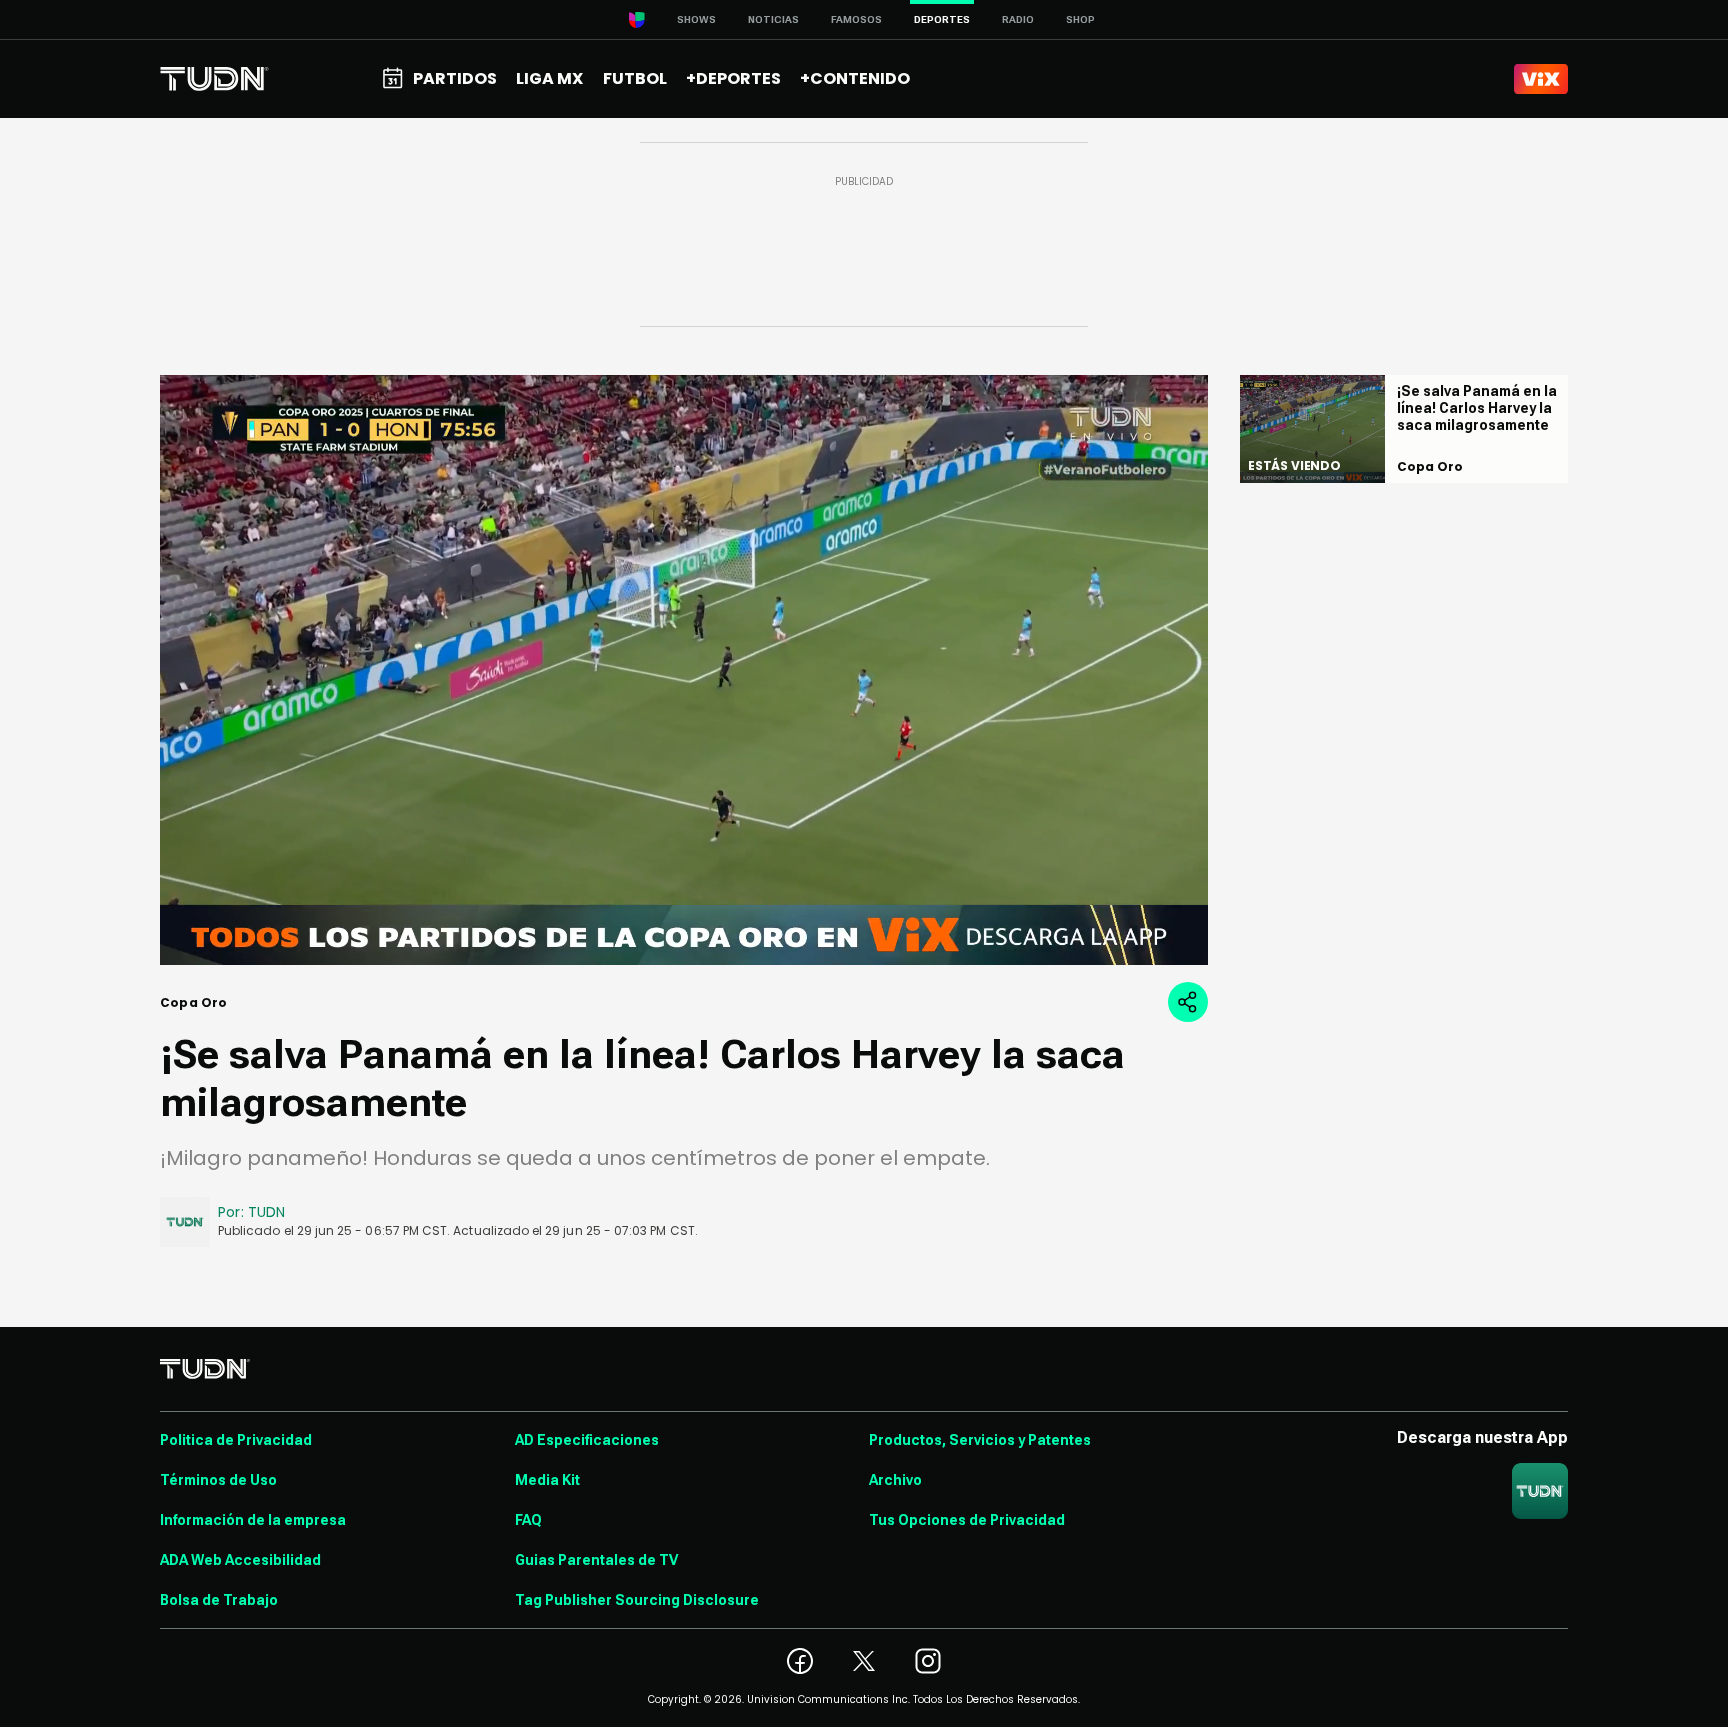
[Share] (1188, 1002)
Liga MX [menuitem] (549, 78)
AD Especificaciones (587, 1440)
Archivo (895, 1480)
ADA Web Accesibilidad (240, 1560)
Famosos (856, 19)
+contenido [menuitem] (855, 78)
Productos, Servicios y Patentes (980, 1440)
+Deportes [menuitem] (733, 78)
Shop (1080, 19)
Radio (1018, 19)
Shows (696, 19)
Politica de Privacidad (236, 1440)
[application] (684, 670)
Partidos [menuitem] (455, 78)
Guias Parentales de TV (596, 1560)
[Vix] (1541, 79)
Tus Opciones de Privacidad (967, 1520)
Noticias (773, 19)
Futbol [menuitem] (635, 78)
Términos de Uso (218, 1480)
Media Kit (547, 1480)
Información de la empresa (253, 1520)
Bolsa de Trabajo (219, 1600)
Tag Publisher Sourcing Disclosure (637, 1600)
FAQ (528, 1520)
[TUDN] (214, 79)
